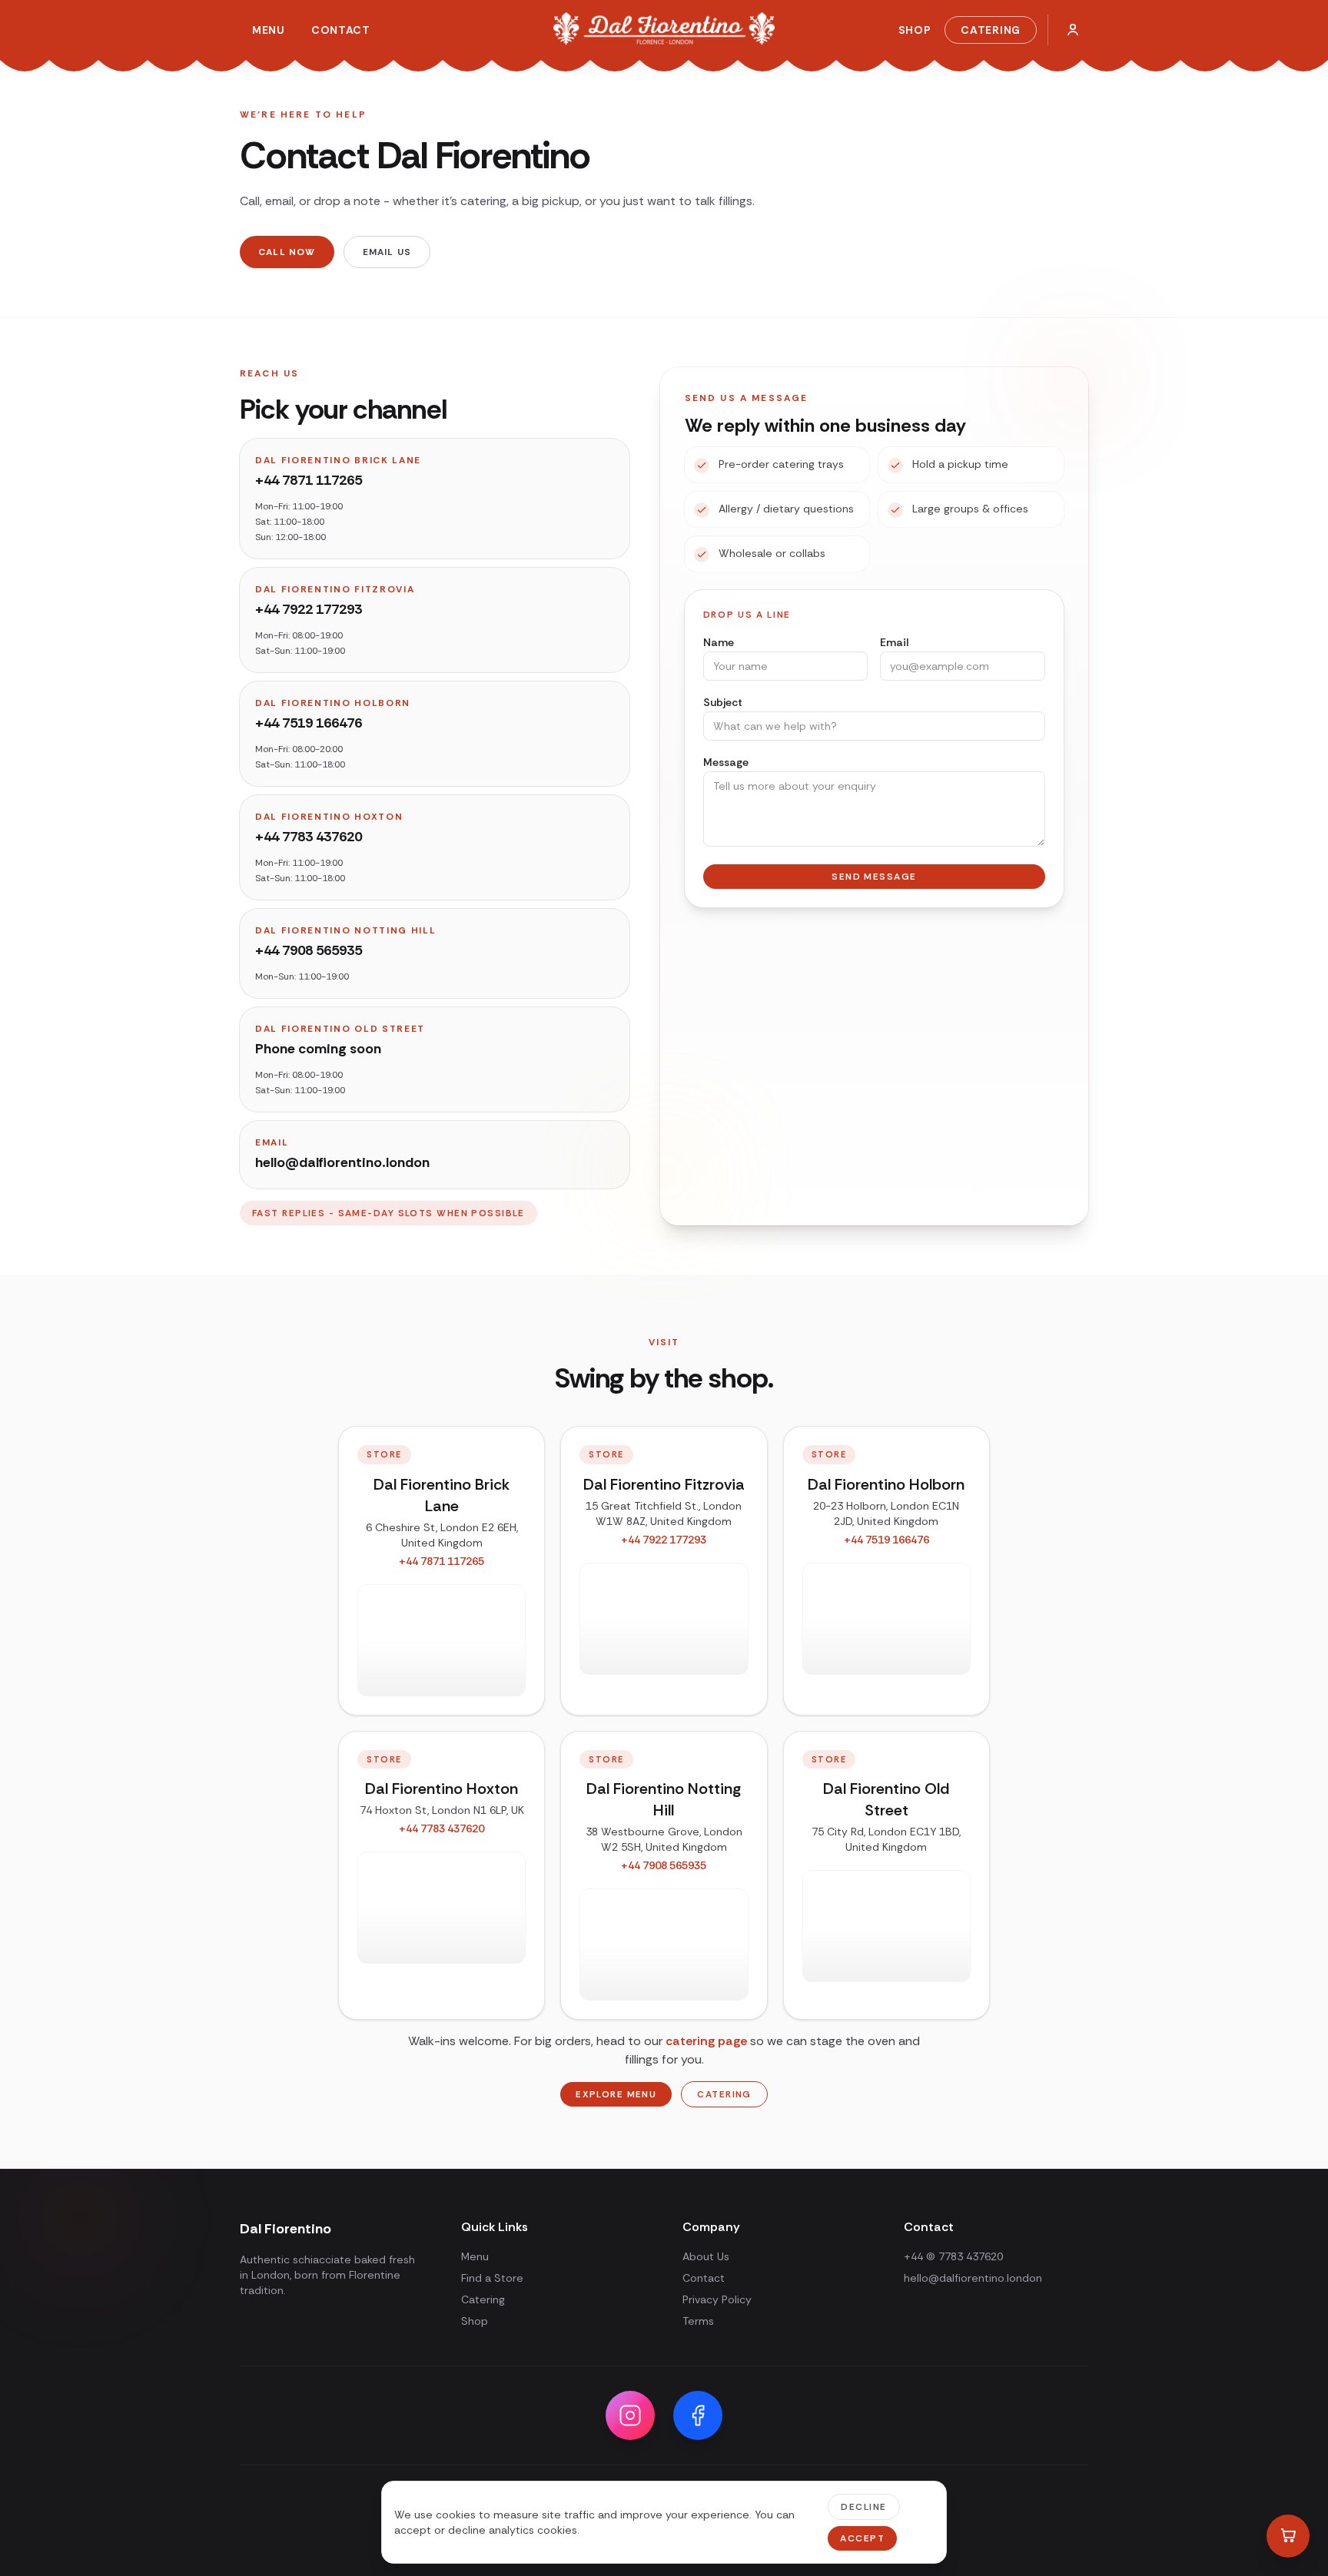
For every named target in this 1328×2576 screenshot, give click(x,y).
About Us (706, 2256)
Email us (387, 252)
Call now (287, 252)
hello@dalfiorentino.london (973, 2278)
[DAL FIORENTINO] (664, 30)
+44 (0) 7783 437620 (953, 2256)
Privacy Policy (717, 2299)
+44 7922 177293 (309, 609)
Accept (862, 2538)
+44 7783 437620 (309, 837)
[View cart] (1288, 2536)
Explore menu (616, 2094)
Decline (863, 2507)
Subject (723, 702)
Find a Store (492, 2278)
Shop (915, 30)
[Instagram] (630, 2415)
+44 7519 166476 (309, 723)
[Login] (1073, 30)
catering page (706, 2041)
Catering (991, 30)
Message (726, 762)
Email (894, 642)
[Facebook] (698, 2415)
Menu (269, 30)
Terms (698, 2321)
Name (719, 642)
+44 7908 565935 (309, 950)
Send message (874, 877)
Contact (341, 30)
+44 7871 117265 (309, 480)
